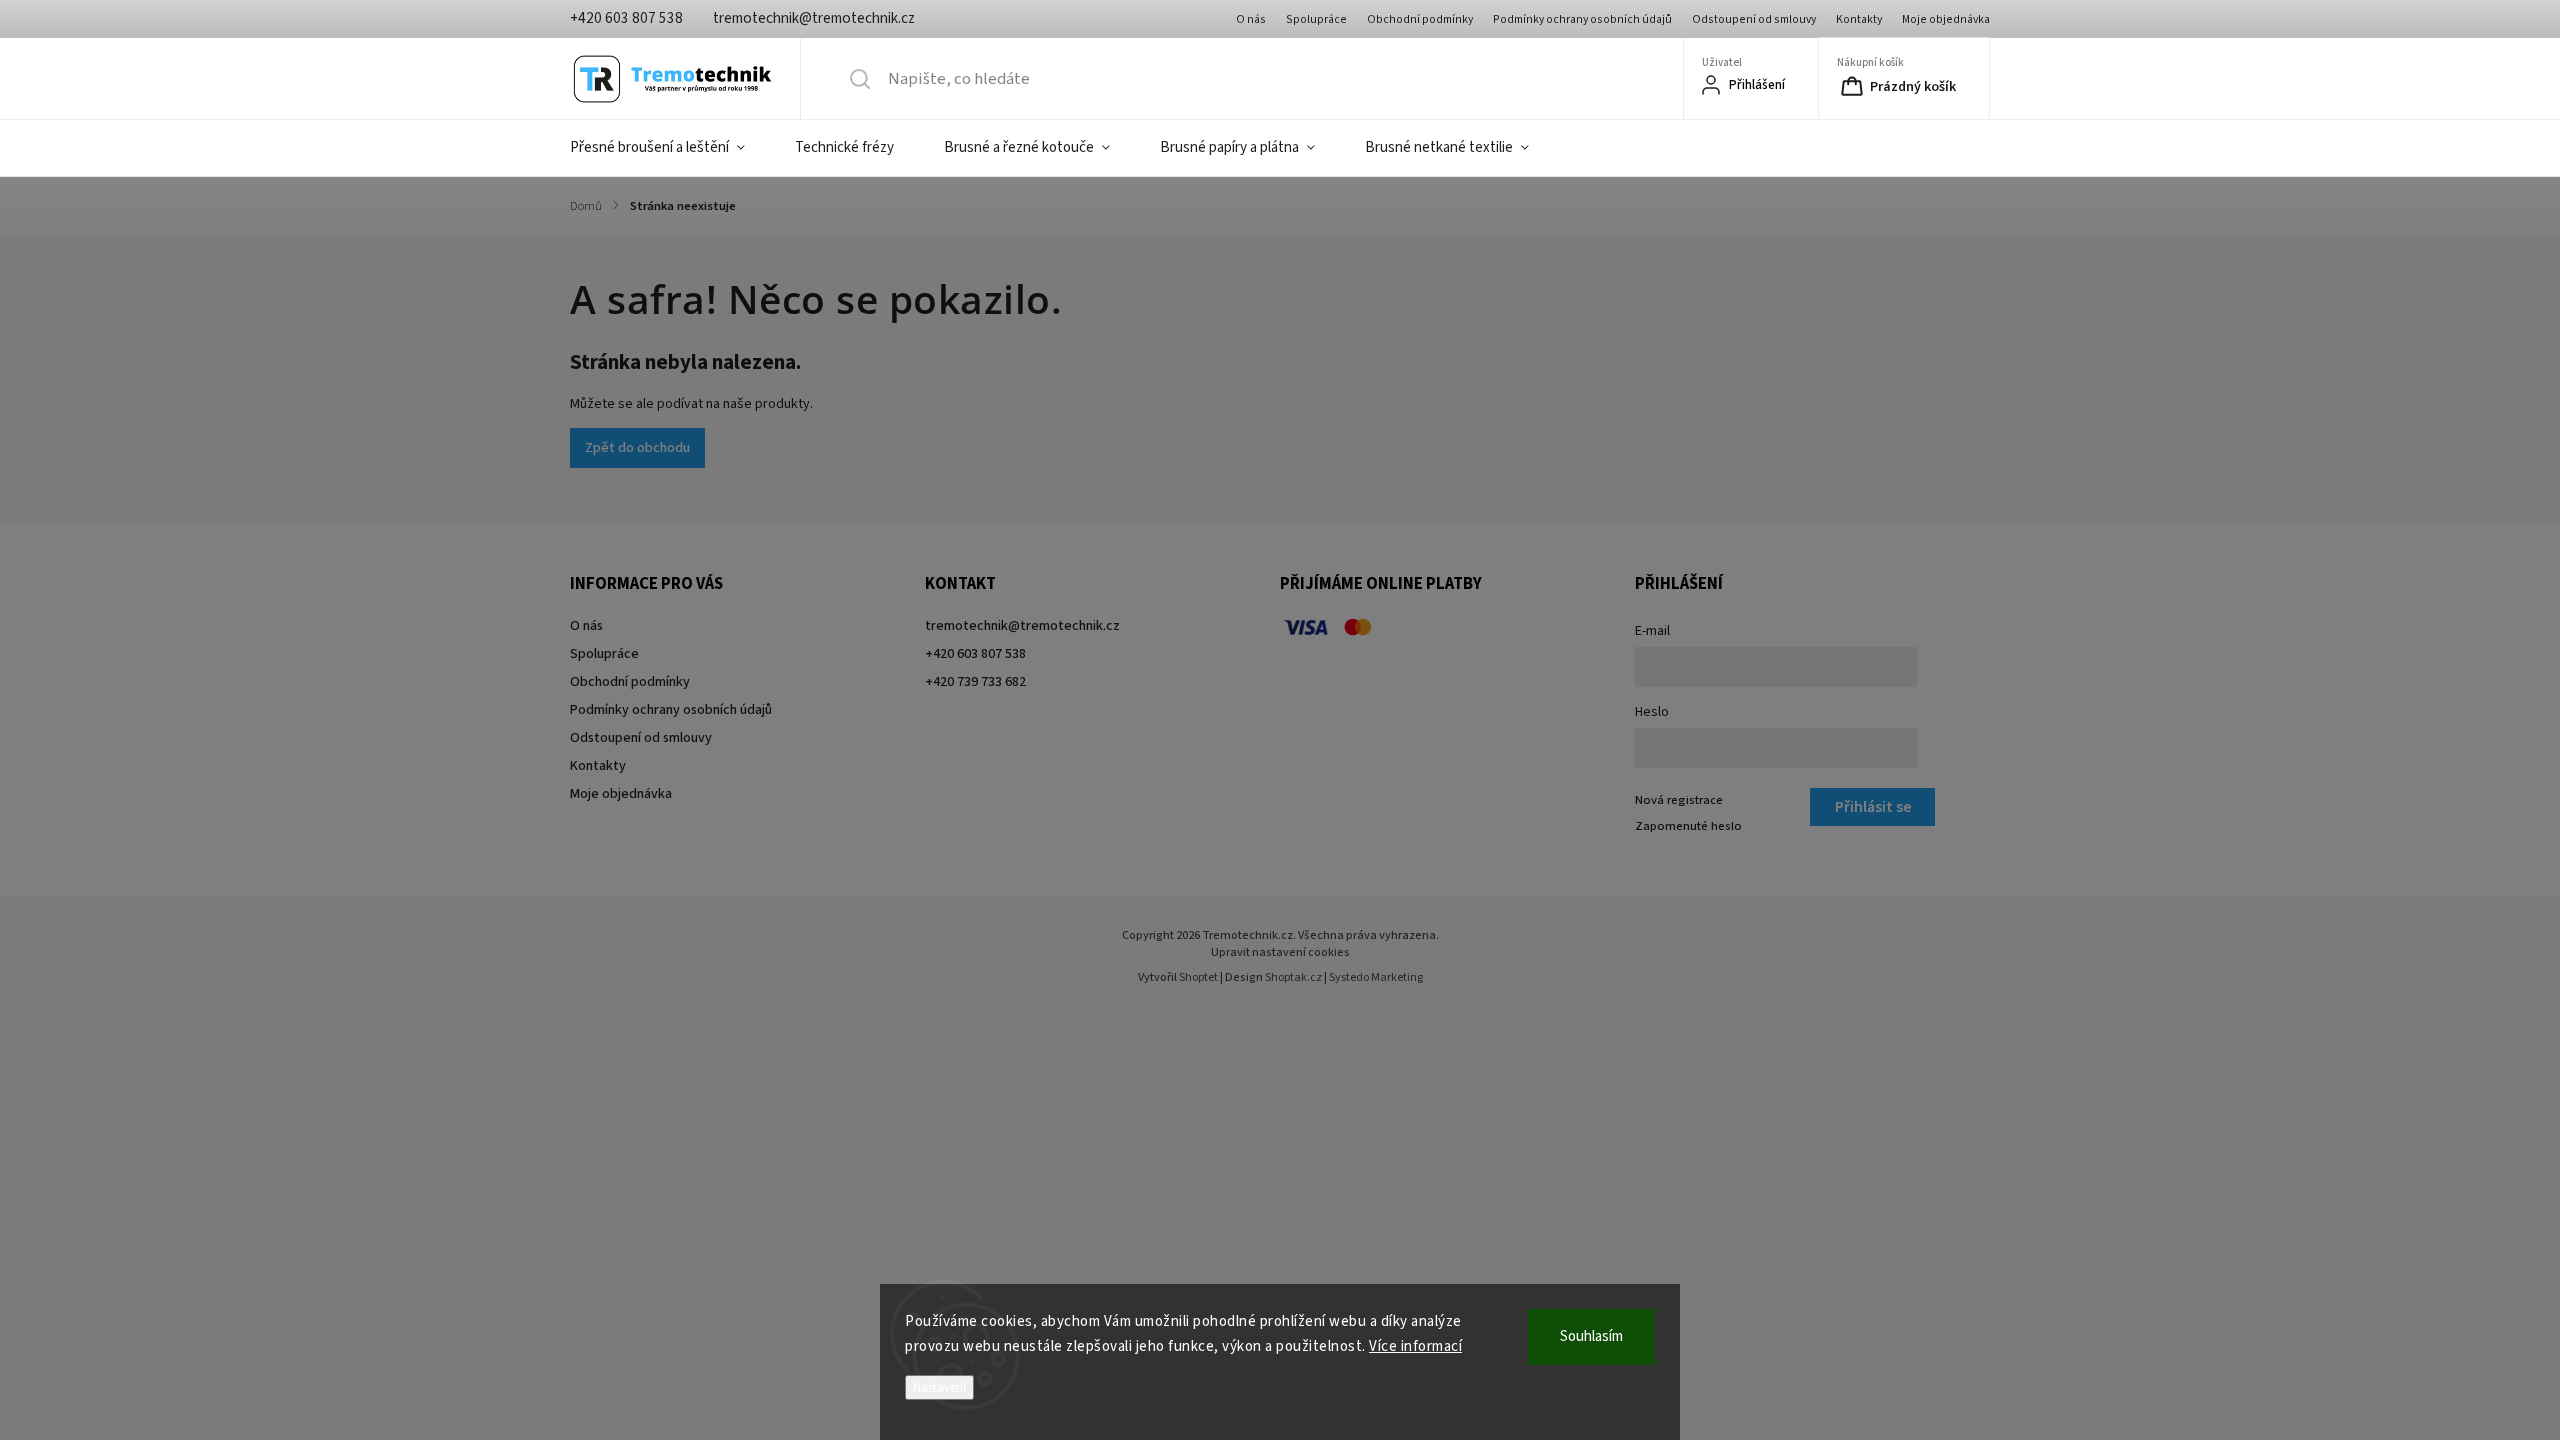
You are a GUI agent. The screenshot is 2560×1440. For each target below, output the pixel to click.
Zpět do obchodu (637, 448)
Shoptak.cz (1293, 977)
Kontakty (1859, 19)
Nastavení (939, 1387)
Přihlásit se (1873, 807)
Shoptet (1198, 977)
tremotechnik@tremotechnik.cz (1022, 626)
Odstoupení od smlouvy (1754, 19)
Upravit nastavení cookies (1280, 952)
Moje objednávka (1946, 19)
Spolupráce (1316, 19)
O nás (1251, 19)
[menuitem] (670, 148)
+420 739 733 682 (975, 682)
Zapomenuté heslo (1688, 826)
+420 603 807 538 (975, 654)
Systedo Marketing (1376, 977)
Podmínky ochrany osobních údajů (1582, 19)
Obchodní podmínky (1420, 19)
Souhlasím (1591, 1336)
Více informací (1415, 1346)
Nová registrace (1679, 800)
